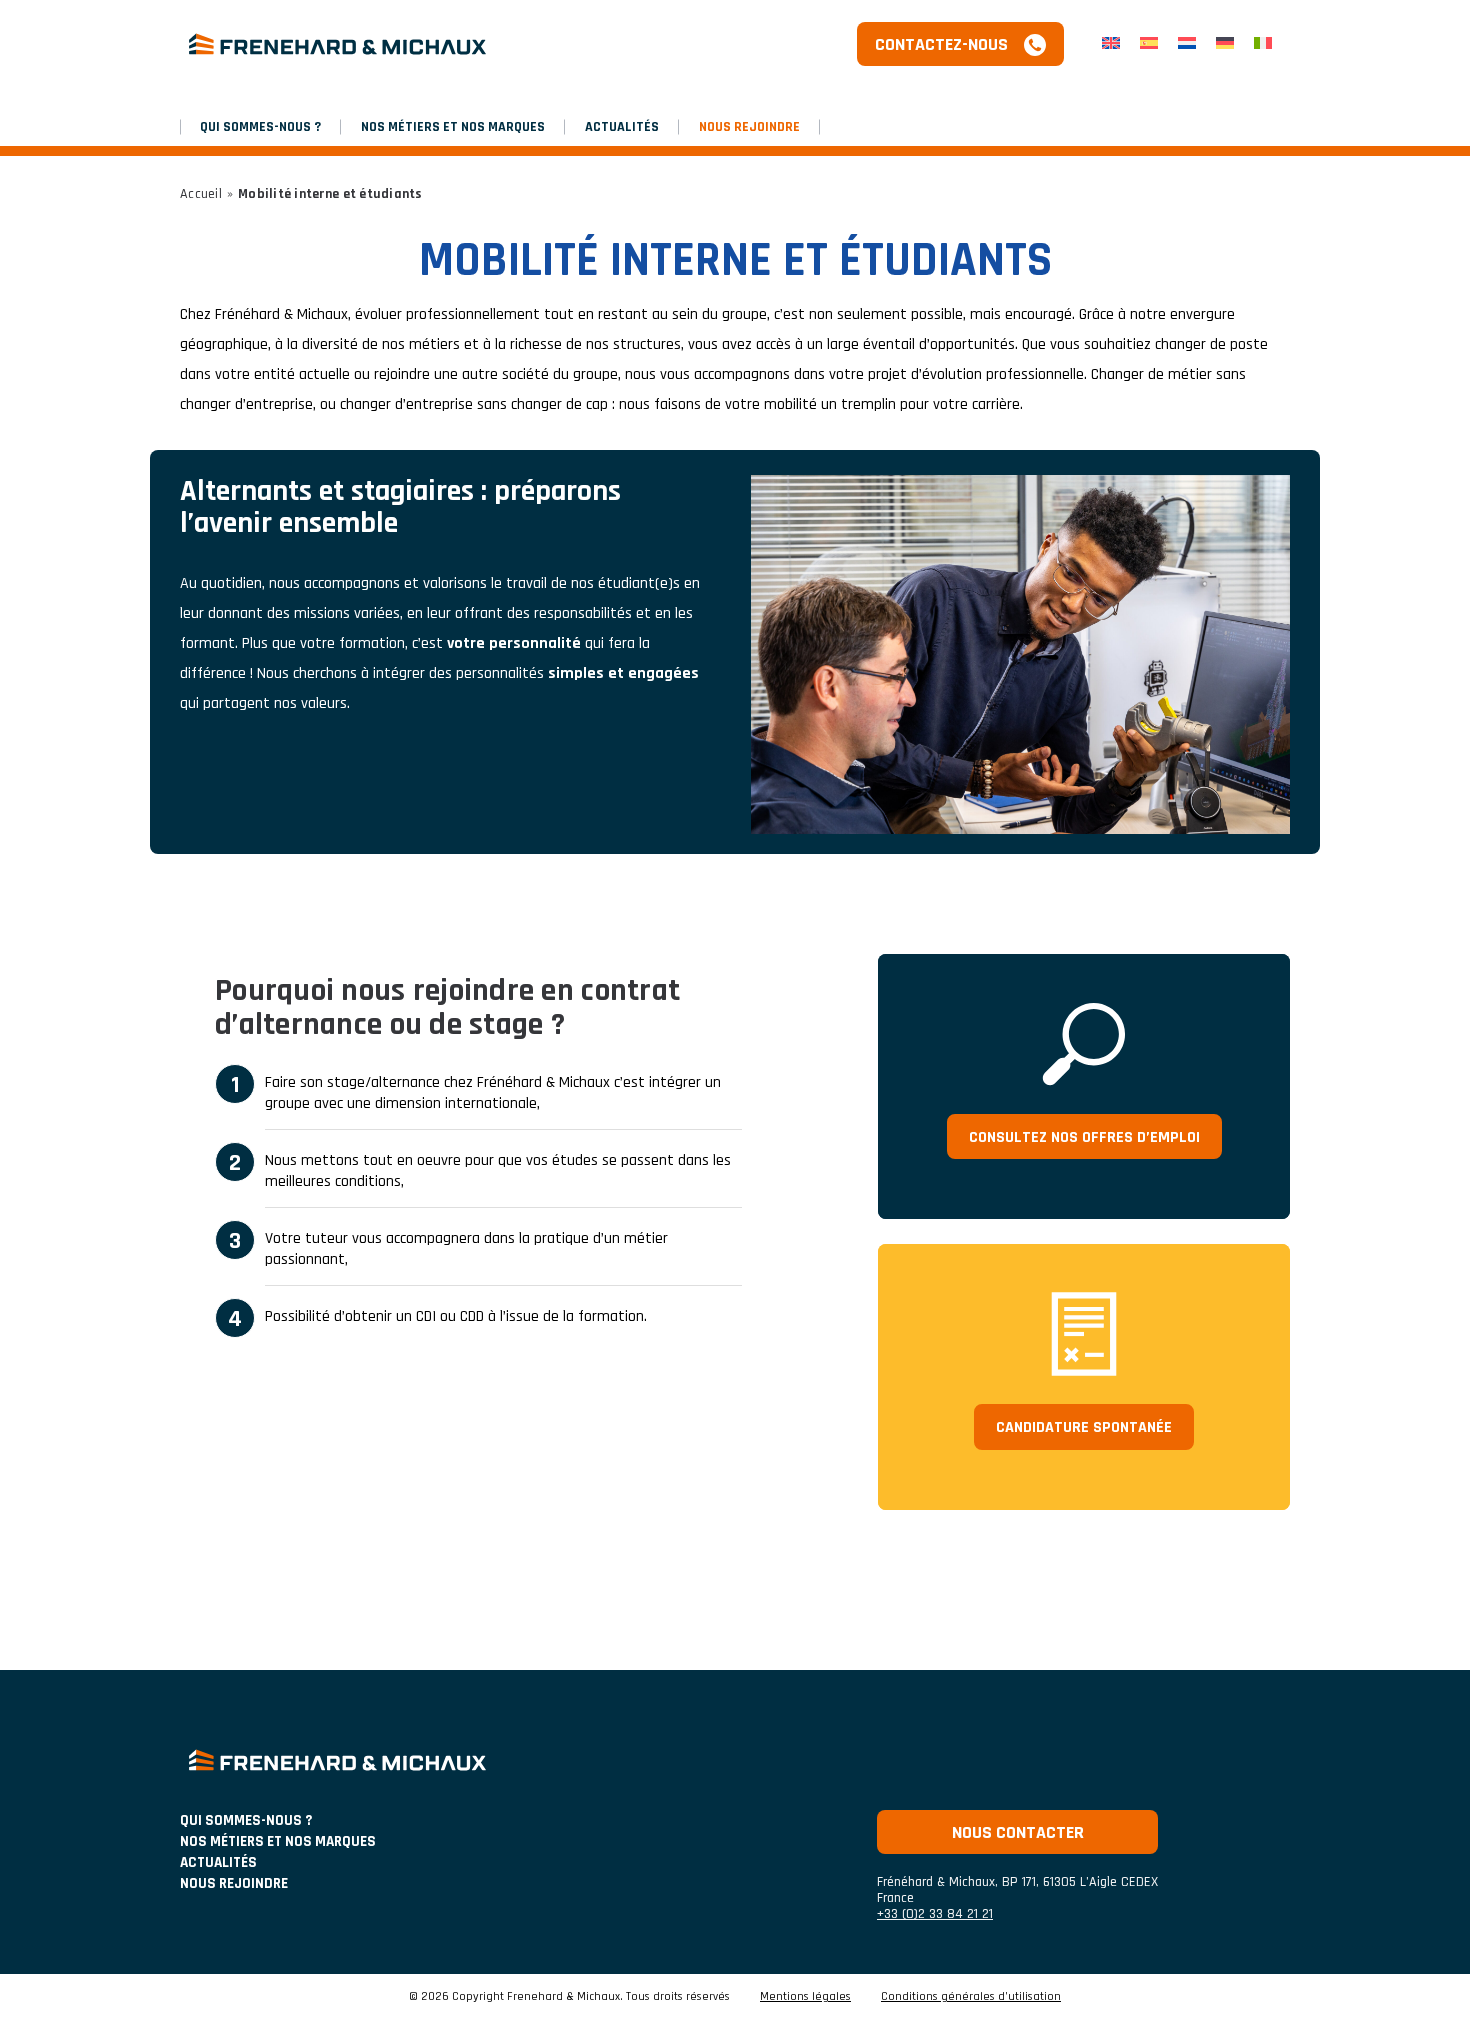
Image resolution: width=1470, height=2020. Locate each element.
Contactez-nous (941, 44)
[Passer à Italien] (1263, 44)
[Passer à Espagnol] (1149, 44)
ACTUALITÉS (218, 1862)
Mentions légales (805, 1997)
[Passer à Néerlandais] (1187, 44)
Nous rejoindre (749, 127)
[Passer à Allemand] (1225, 44)
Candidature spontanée (1084, 1427)
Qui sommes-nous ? (260, 127)
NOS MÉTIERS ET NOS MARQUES (453, 127)
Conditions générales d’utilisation (971, 1997)
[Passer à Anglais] (1111, 44)
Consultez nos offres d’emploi (1084, 1137)
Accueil (201, 194)
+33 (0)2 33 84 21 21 (935, 1914)
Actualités (622, 127)
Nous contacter (1018, 1832)
